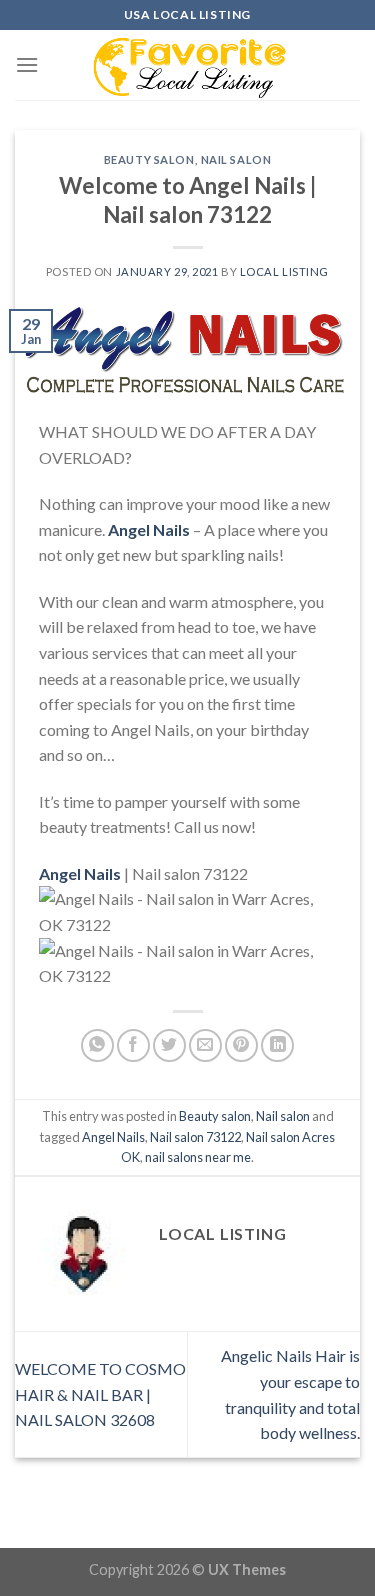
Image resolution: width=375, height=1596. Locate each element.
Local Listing (284, 271)
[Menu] (27, 64)
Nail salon (236, 159)
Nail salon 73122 (195, 1137)
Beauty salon (149, 159)
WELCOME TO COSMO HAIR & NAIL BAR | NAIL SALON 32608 (100, 1394)
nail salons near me (198, 1157)
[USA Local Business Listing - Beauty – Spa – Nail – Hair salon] (188, 65)
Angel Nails (113, 1137)
